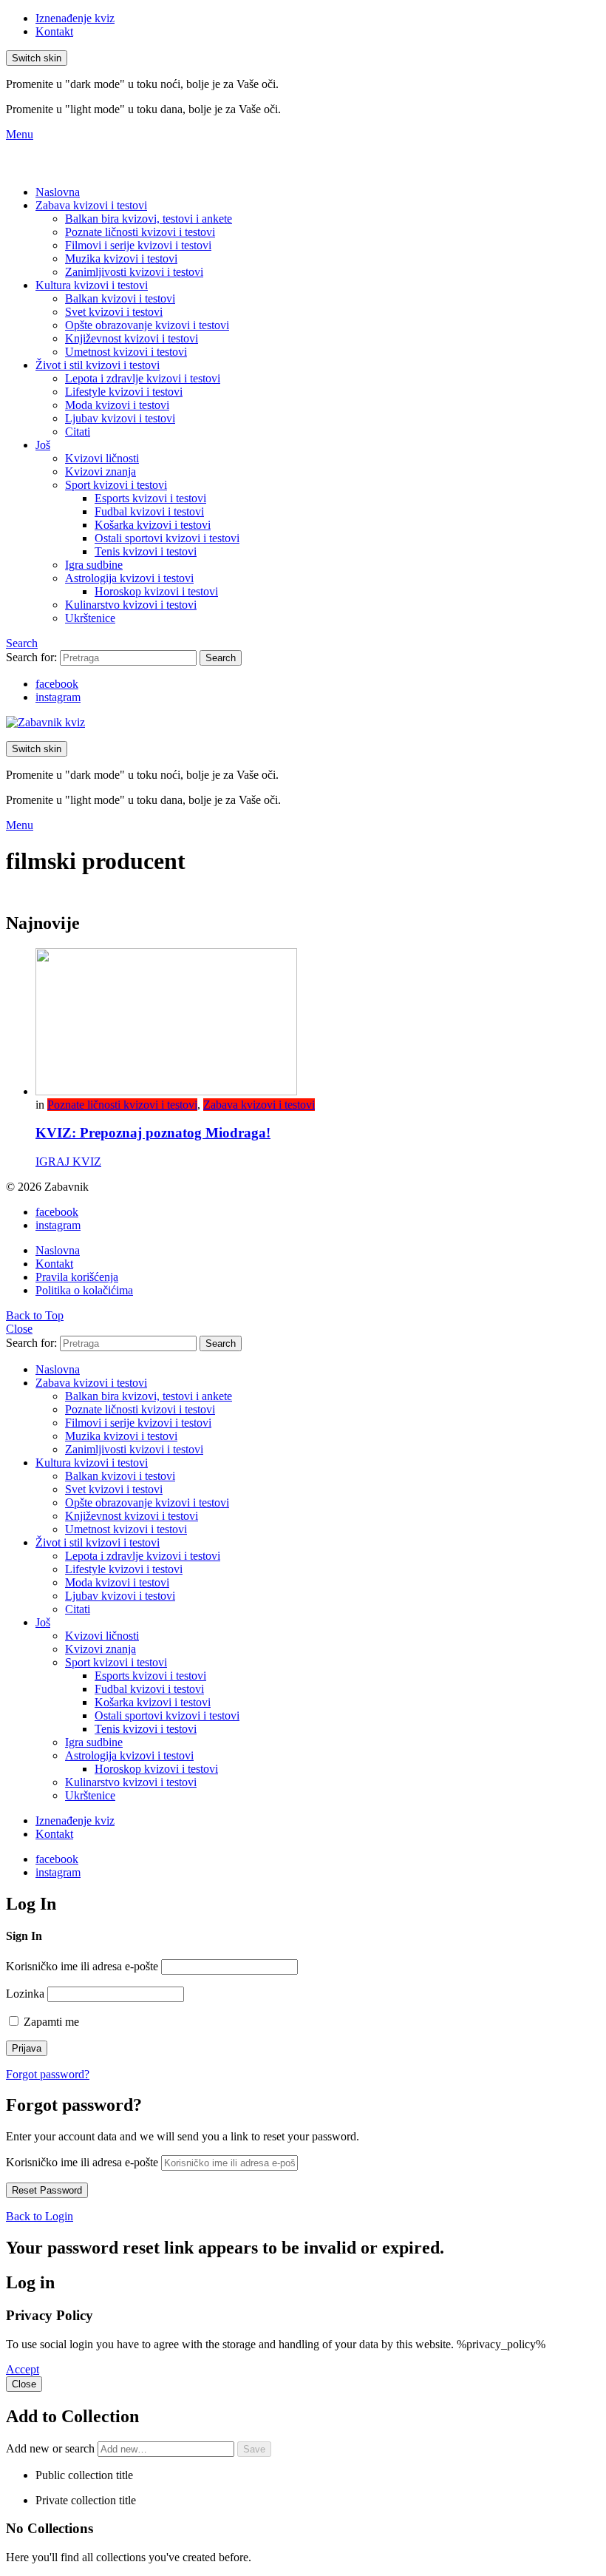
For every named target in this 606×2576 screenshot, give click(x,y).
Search (221, 658)
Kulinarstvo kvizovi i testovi (131, 605)
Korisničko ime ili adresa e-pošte (82, 1966)
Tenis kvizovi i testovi (146, 551)
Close (19, 1329)
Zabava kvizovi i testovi (91, 205)
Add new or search (52, 2448)
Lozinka (25, 1994)
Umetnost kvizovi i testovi (126, 352)
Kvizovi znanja (101, 471)
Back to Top (35, 1315)
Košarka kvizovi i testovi (153, 525)
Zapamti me (50, 2022)
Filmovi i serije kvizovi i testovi (138, 245)
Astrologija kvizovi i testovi (129, 578)
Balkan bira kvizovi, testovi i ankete (149, 219)
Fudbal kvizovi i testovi (149, 511)
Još (43, 445)
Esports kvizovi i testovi (150, 498)
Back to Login (40, 2216)
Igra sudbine (94, 565)
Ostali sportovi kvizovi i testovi (167, 538)
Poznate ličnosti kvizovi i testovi (140, 232)
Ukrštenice (90, 618)
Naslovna (58, 192)
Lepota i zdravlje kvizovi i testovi (143, 378)
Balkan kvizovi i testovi (120, 298)
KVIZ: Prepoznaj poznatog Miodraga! (153, 1133)
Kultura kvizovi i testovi (92, 285)
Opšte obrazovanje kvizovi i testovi (147, 325)
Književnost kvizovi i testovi (132, 338)
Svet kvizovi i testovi (114, 312)
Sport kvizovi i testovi (116, 485)
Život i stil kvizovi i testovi (98, 365)
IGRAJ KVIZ (68, 1162)
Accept (23, 2369)
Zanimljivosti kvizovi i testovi (134, 272)
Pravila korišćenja (77, 1277)
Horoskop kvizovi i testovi (156, 591)
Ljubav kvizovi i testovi (120, 418)
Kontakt (54, 31)
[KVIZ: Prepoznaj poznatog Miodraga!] (318, 1023)
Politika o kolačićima (84, 1290)
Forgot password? (48, 2074)
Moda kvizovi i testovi (117, 405)
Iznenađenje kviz (75, 18)
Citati (78, 432)
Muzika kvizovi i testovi (121, 258)
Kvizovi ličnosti (102, 458)
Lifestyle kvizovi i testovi (124, 392)
